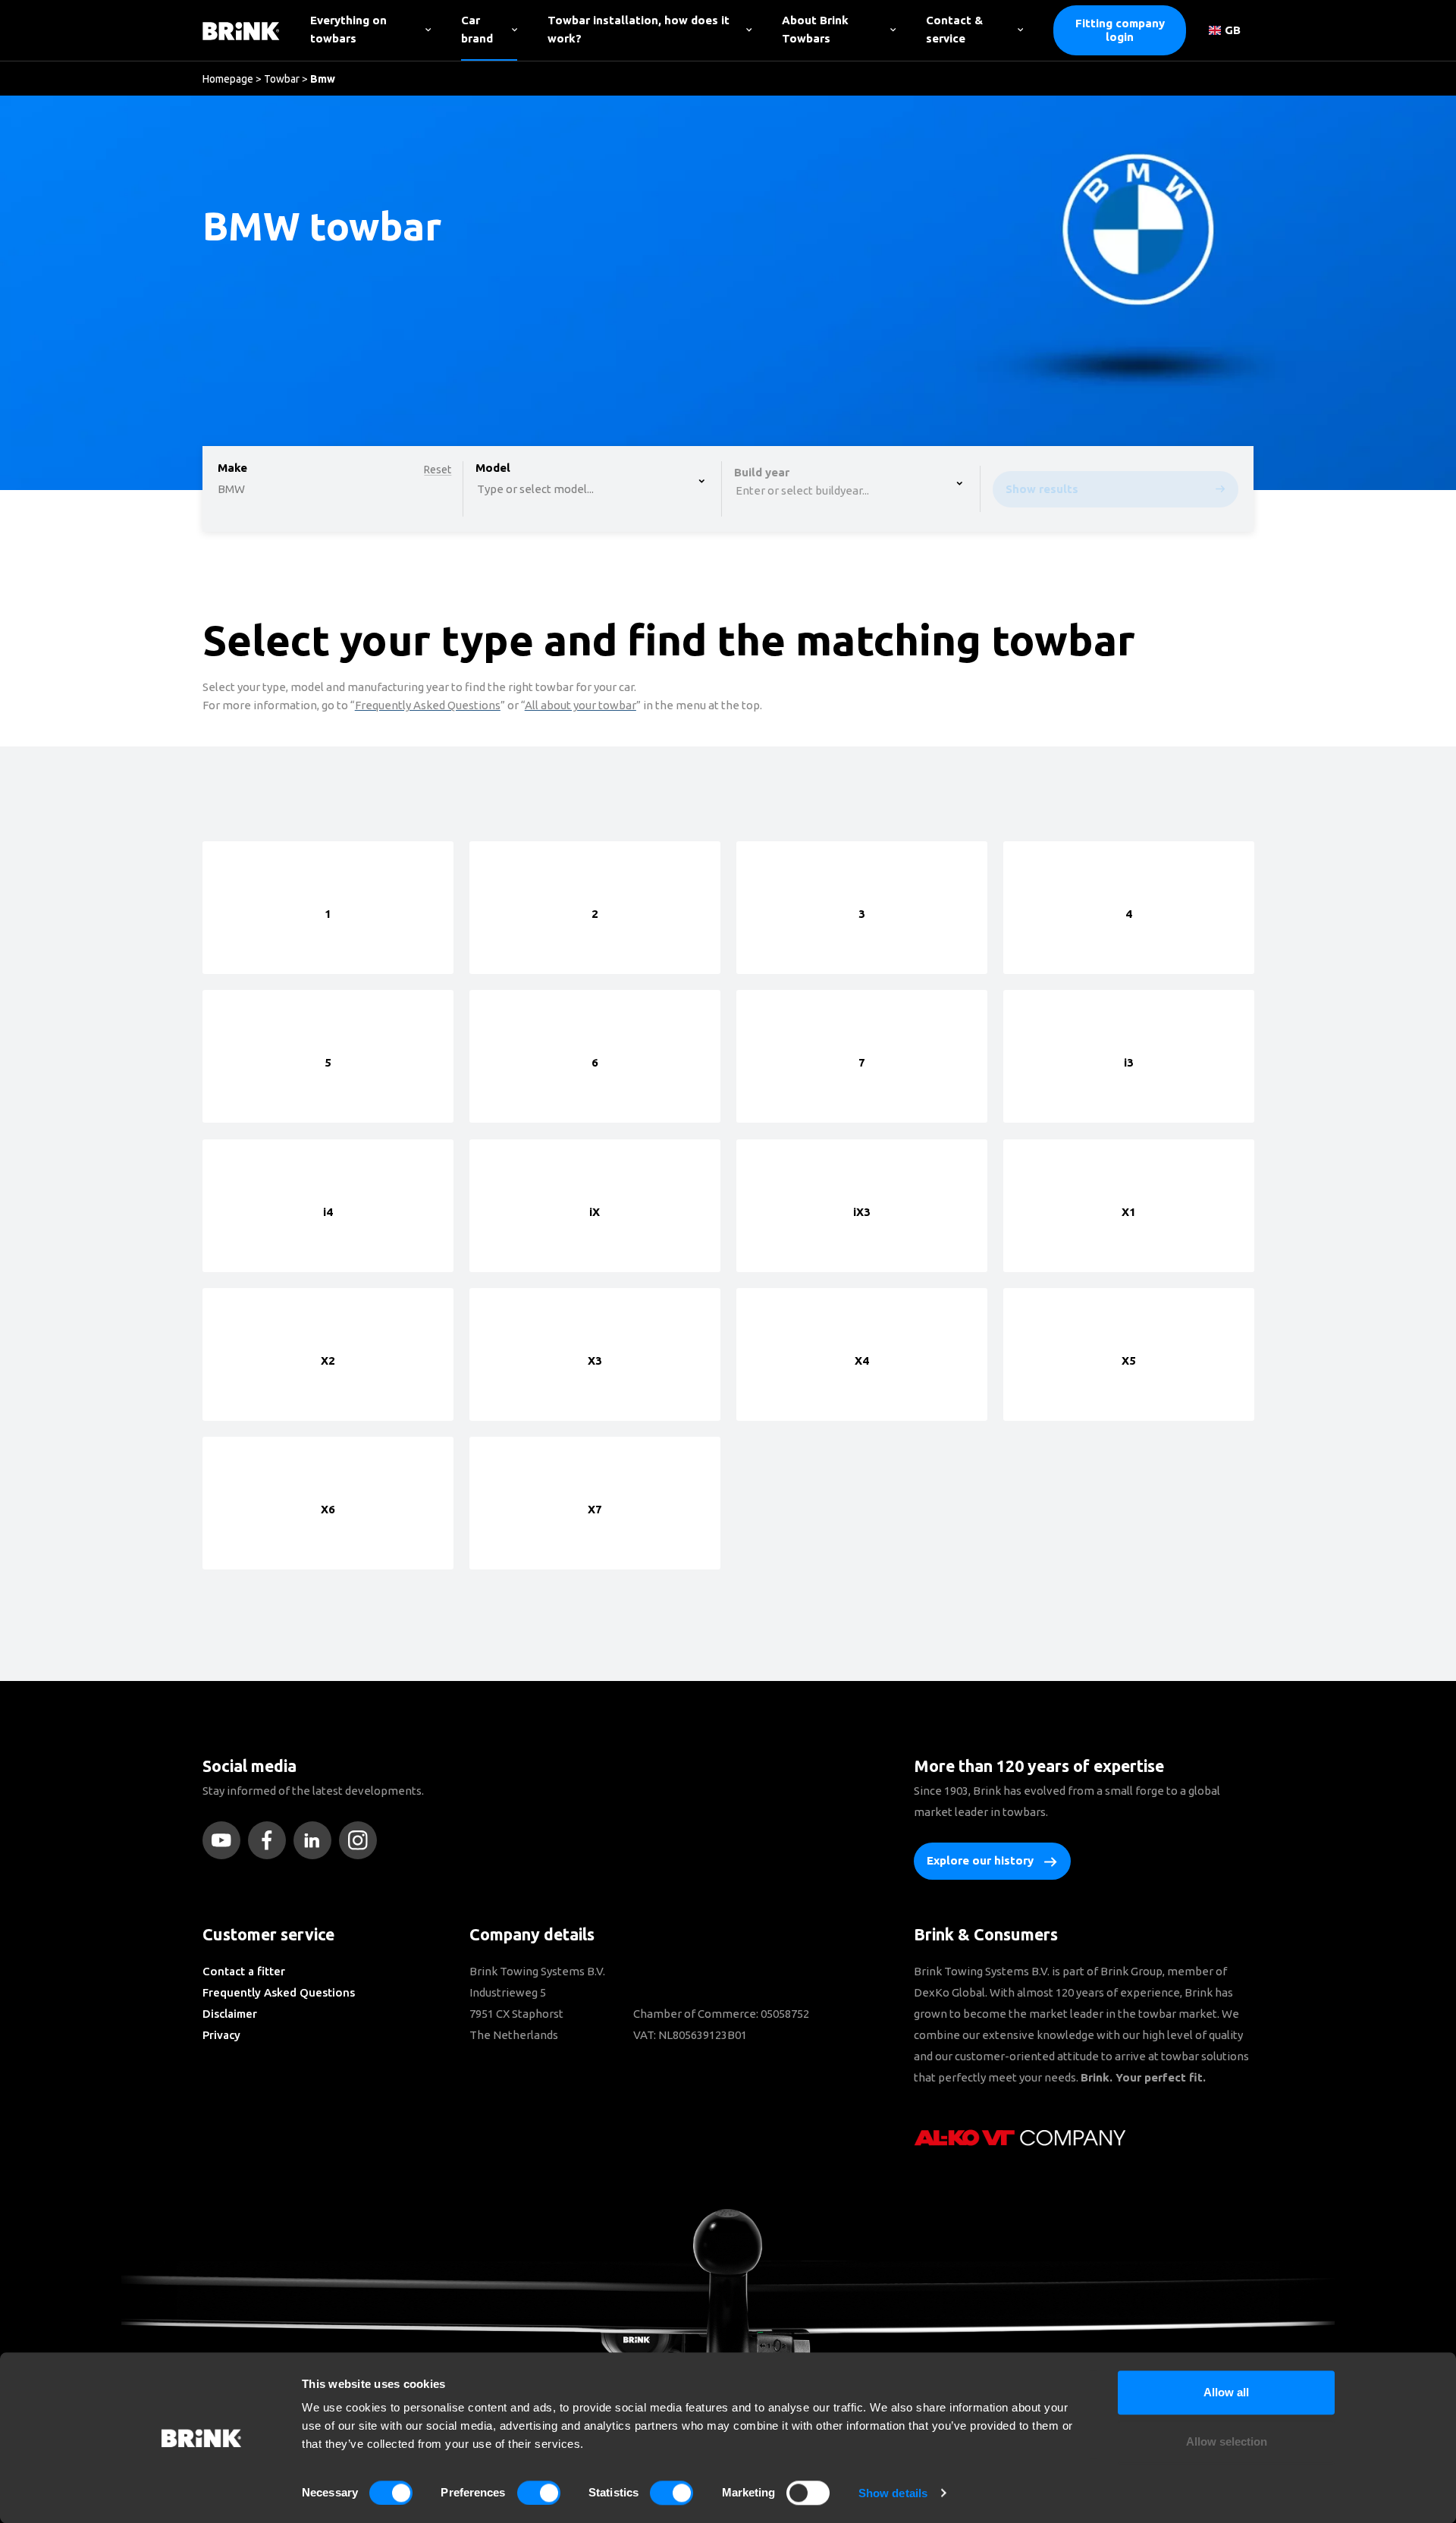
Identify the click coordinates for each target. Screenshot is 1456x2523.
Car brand (477, 29)
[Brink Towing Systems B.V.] (241, 30)
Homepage (228, 79)
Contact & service (954, 29)
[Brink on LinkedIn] (316, 1840)
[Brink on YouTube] (225, 1840)
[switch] (539, 2493)
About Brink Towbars (815, 29)
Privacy (221, 2035)
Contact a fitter (244, 1971)
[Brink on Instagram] (362, 1840)
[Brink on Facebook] (271, 1840)
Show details (893, 2493)
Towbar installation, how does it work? (639, 29)
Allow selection (1227, 2442)
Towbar (282, 79)
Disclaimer (230, 2014)
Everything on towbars (348, 29)
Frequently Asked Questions (279, 1992)
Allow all (1226, 2392)
